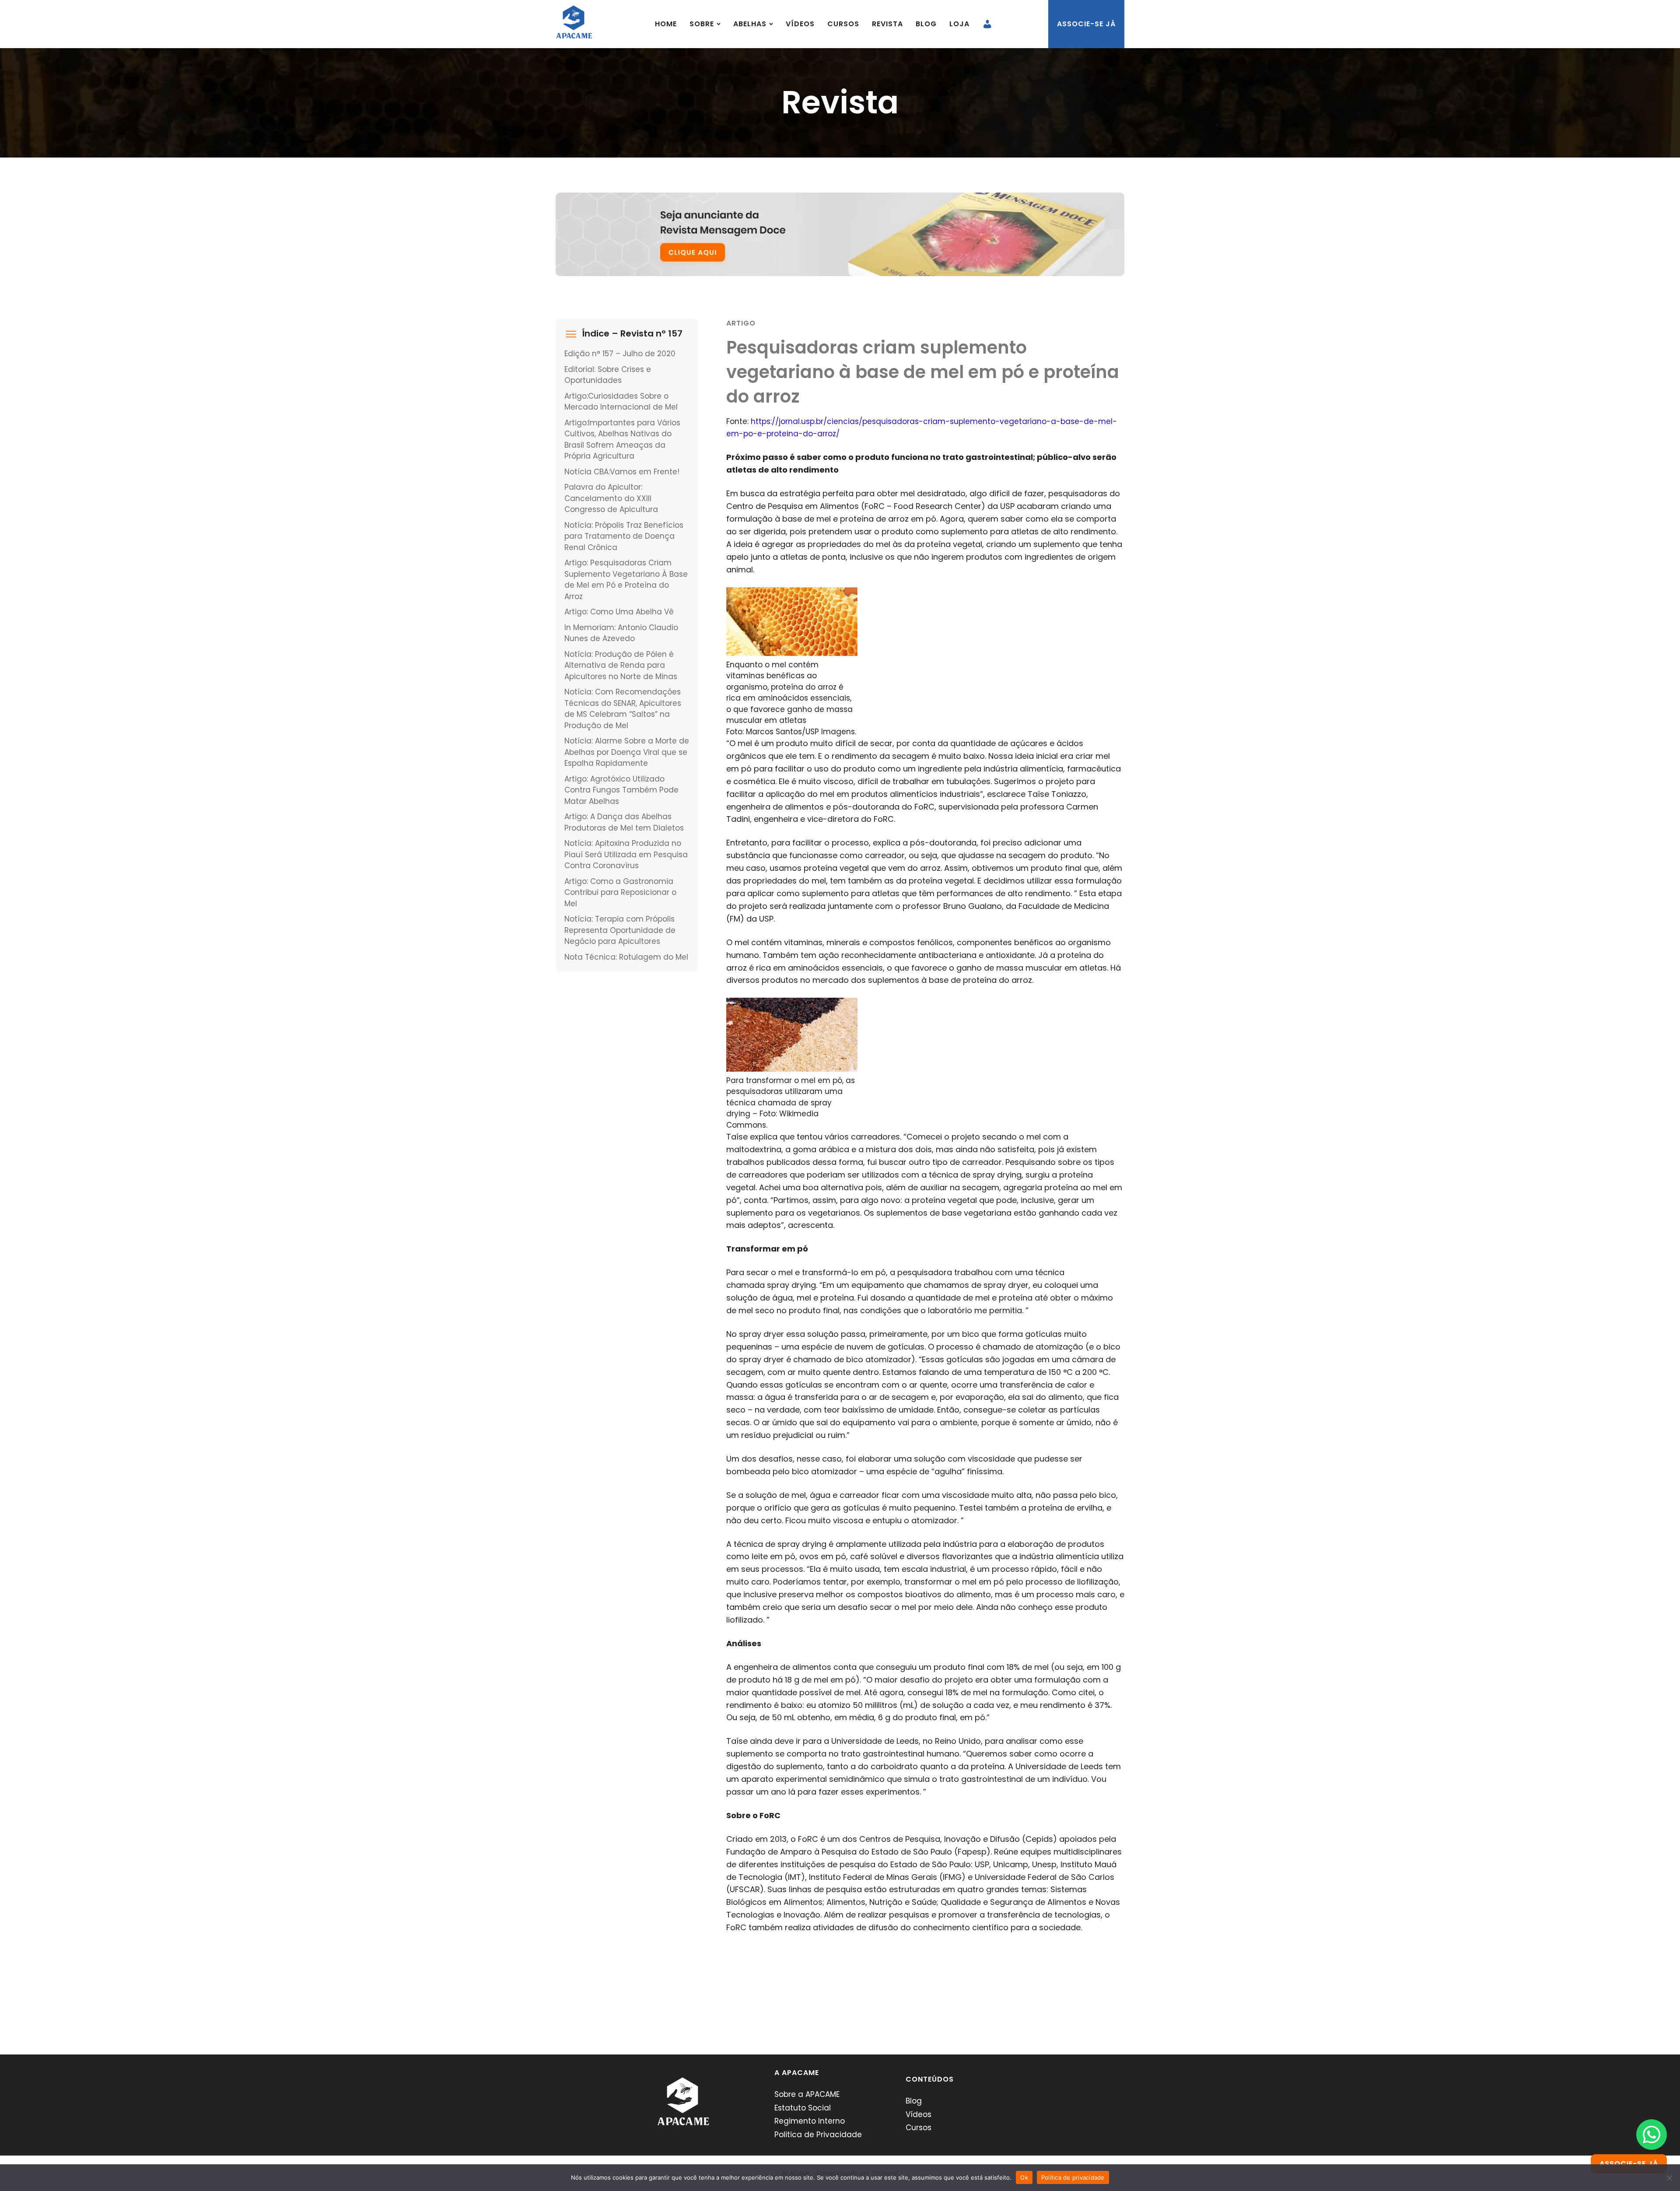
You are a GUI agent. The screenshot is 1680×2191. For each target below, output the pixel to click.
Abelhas (750, 24)
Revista (887, 24)
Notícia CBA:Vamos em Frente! (622, 472)
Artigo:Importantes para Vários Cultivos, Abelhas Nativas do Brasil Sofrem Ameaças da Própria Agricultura (622, 440)
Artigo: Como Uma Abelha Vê (619, 612)
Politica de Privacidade (818, 2135)
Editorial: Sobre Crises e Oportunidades (608, 375)
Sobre (702, 24)
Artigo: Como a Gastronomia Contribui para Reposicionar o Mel (620, 892)
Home (666, 24)
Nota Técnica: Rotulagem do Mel (626, 957)
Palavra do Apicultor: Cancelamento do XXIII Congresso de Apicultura (611, 498)
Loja (959, 24)
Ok (1024, 2177)
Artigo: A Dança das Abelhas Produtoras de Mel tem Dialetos (624, 822)
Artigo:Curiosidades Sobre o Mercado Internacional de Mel (621, 402)
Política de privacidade (1073, 2177)
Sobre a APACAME (807, 2094)
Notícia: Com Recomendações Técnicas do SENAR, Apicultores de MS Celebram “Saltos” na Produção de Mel (623, 709)
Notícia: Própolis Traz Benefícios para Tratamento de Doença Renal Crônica (624, 536)
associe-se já (1086, 24)
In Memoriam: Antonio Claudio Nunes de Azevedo (621, 633)
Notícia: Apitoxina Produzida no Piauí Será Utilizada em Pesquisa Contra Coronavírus (626, 854)
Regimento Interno (810, 2121)
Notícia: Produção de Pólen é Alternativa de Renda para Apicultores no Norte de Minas (621, 665)
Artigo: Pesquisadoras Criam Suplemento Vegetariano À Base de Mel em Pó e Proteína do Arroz (626, 580)
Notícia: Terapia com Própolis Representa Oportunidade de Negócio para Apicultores (620, 930)
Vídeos (800, 24)
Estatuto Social (803, 2108)
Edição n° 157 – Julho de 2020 (620, 354)
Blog (926, 24)
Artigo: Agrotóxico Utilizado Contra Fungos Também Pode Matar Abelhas (621, 790)
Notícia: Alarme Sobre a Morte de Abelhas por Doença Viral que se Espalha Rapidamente (627, 752)
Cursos (843, 24)
